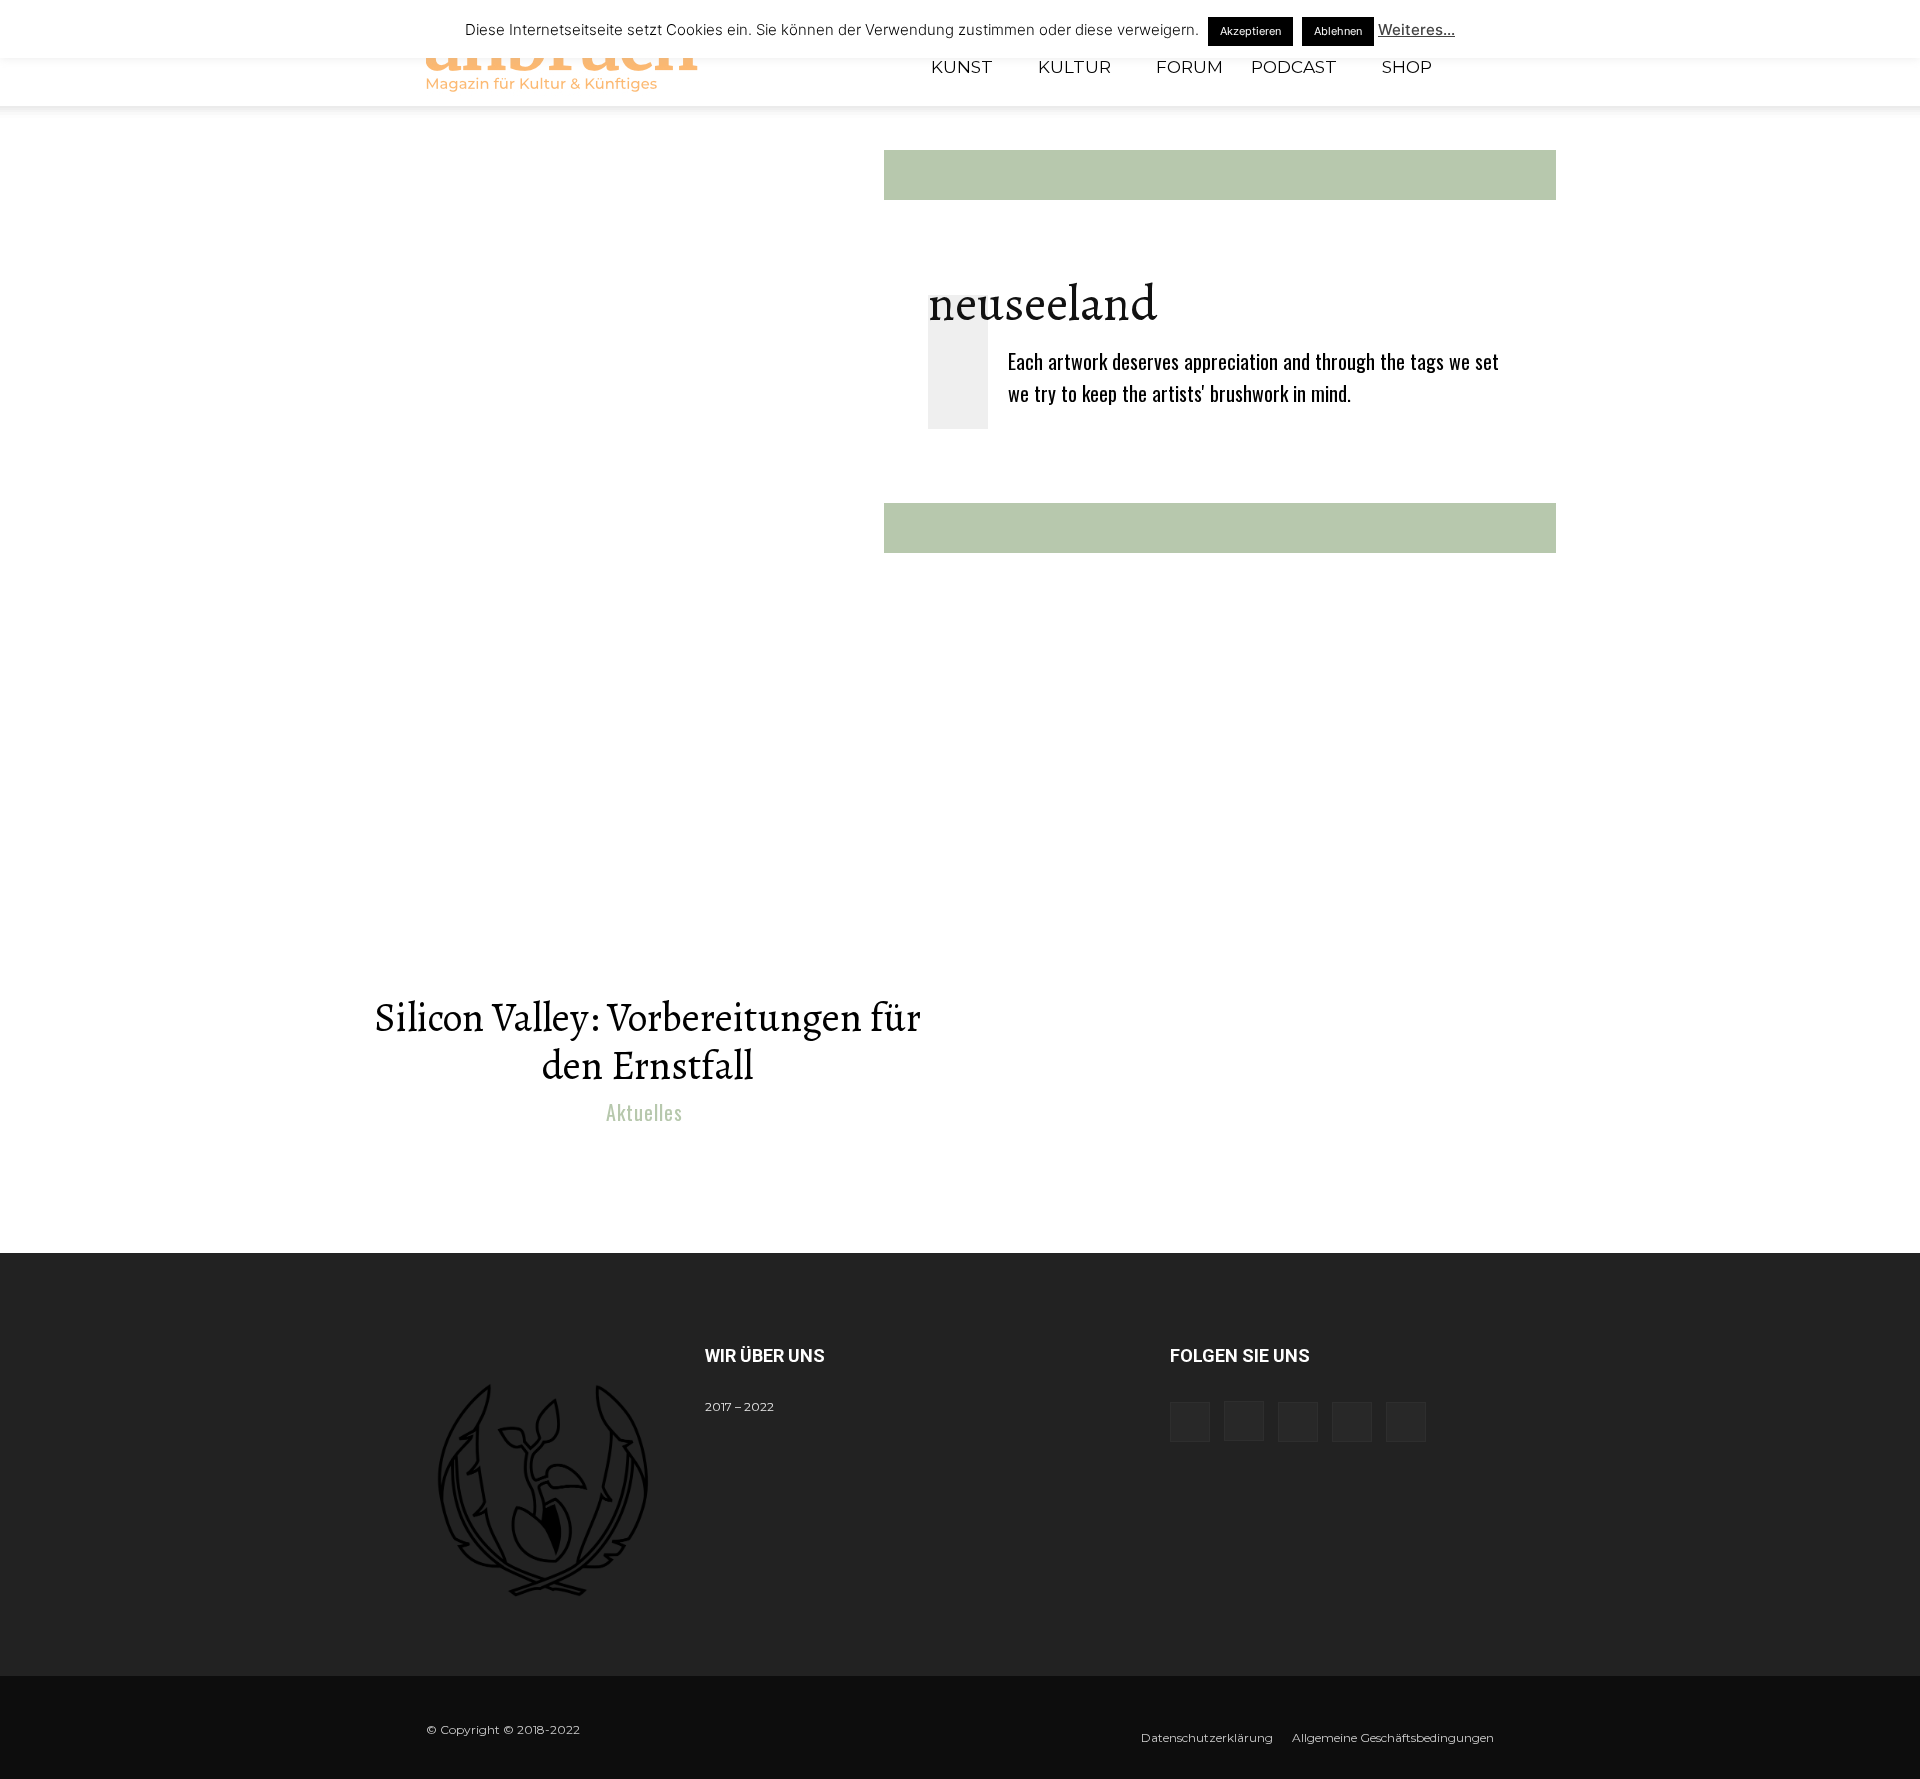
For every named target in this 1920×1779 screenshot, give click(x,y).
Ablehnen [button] (1338, 31)
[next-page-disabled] (972, 1156)
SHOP (1407, 67)
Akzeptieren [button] (1250, 31)
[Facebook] (1190, 1422)
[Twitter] (1352, 1422)
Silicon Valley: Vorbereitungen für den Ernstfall (647, 1041)
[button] (1470, 68)
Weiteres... (1416, 29)
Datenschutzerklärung (1207, 1737)
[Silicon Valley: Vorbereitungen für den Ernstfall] (647, 822)
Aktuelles (644, 1112)
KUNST (962, 67)
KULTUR (1074, 67)
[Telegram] (1298, 1422)
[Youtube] (1406, 1422)
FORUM (1189, 67)
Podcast (1294, 67)
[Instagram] (1244, 1421)
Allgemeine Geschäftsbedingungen (1393, 1737)
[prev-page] (940, 1156)
